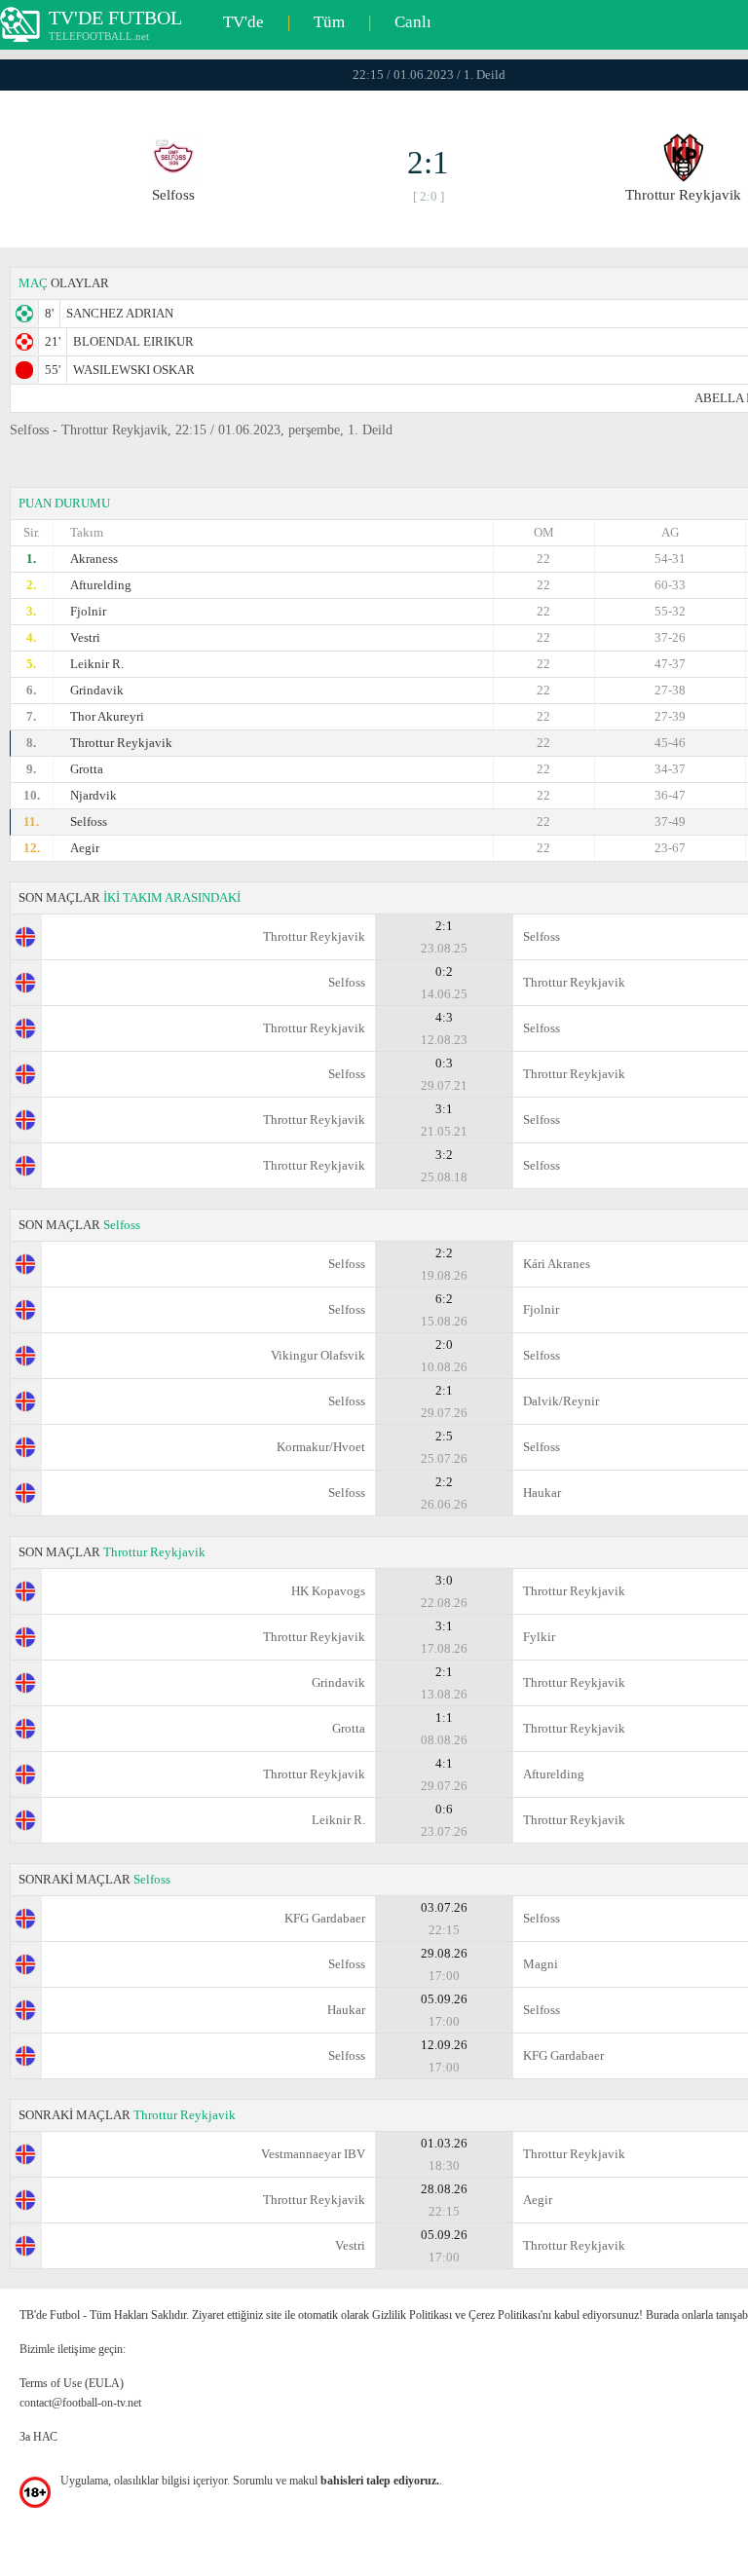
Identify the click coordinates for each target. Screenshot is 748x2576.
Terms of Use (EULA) (72, 2383)
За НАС (38, 2437)
